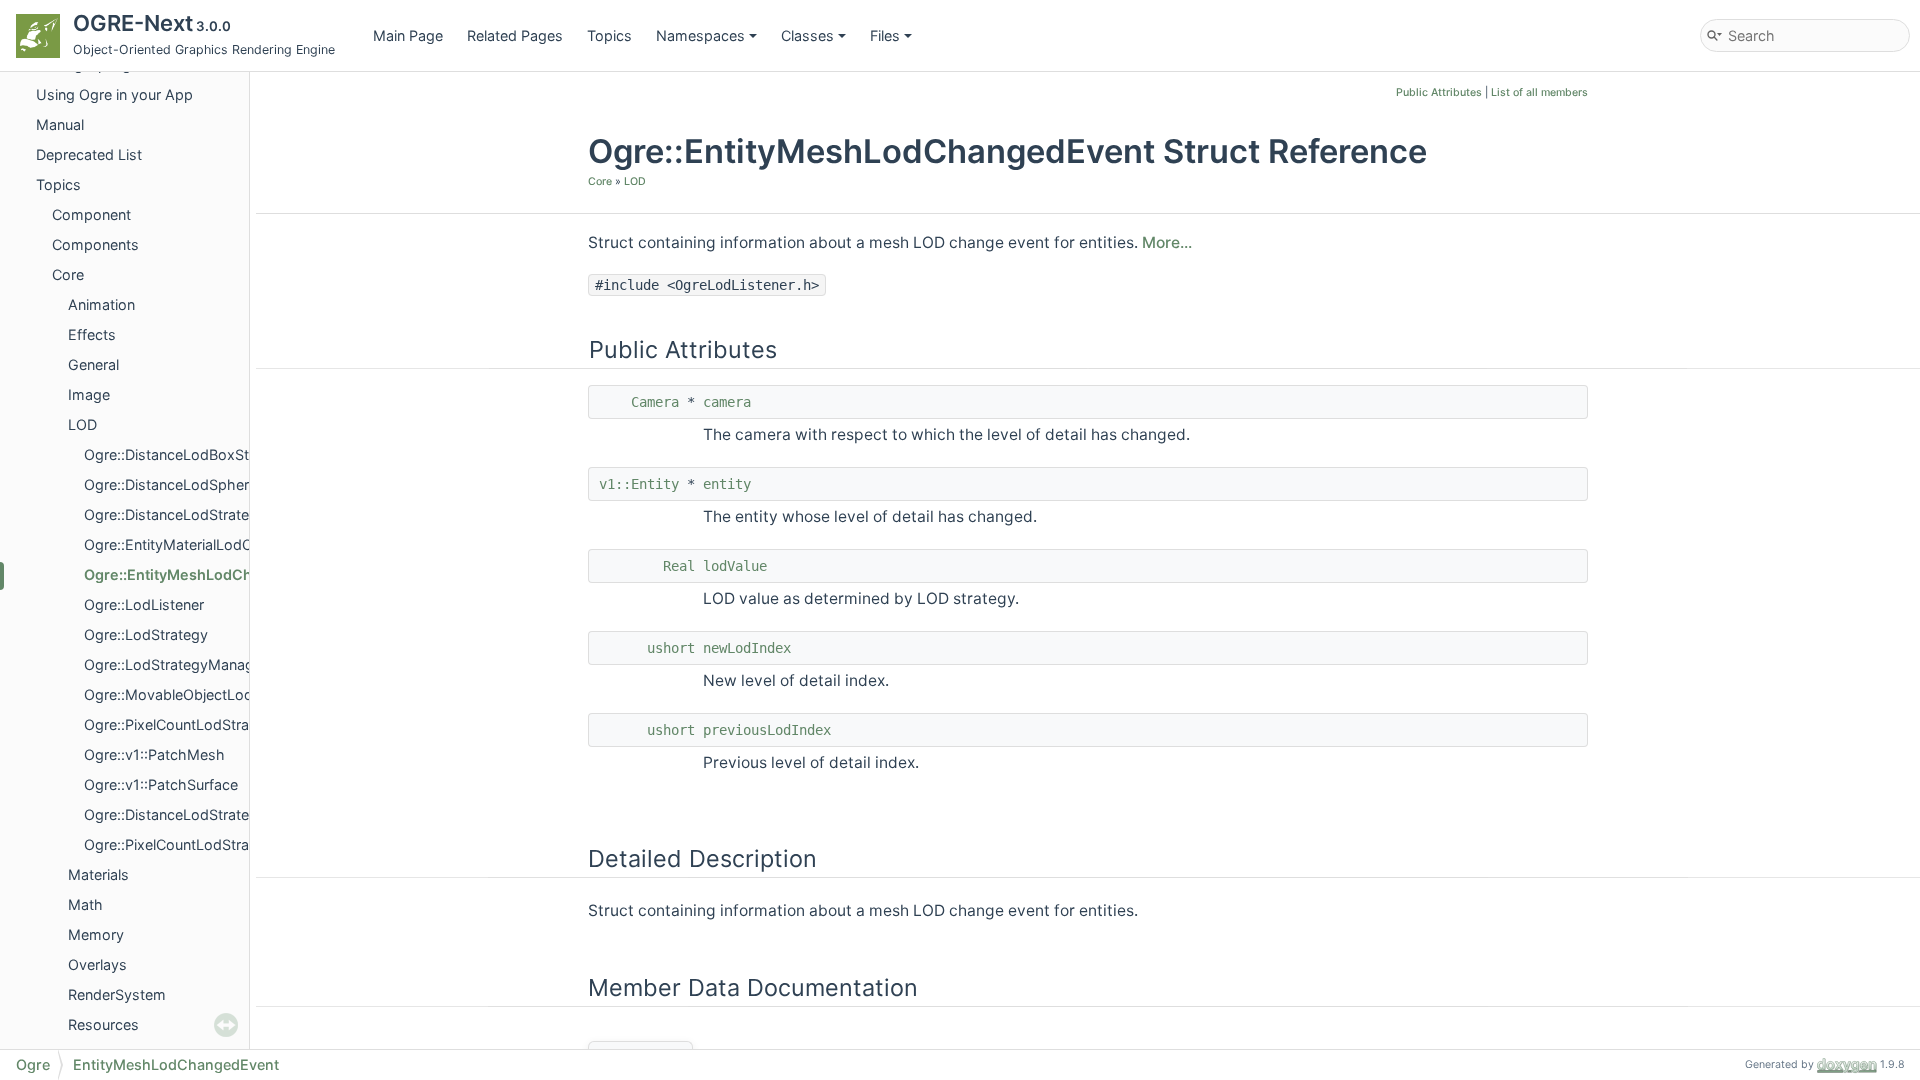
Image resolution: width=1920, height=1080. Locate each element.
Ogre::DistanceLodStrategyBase (191, 514)
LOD (82, 424)
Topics (609, 35)
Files (885, 35)
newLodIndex (747, 648)
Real (679, 566)
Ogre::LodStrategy (146, 634)
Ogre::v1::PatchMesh (154, 754)
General (93, 364)
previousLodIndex (767, 730)
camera (727, 402)
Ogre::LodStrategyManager (175, 664)
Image (89, 394)
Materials (98, 874)
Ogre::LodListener (144, 604)
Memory (96, 934)
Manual (60, 124)
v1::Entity (639, 484)
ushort (671, 648)
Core (68, 274)
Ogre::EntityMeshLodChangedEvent (210, 574)
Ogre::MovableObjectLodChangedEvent (218, 694)
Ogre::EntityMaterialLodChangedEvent (212, 544)
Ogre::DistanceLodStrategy (175, 814)
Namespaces (700, 35)
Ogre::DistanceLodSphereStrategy (199, 484)
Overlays (97, 964)
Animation (101, 304)
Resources (103, 1024)
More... (1167, 242)
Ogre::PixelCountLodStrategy (181, 844)
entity (727, 484)
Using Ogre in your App (114, 94)
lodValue (735, 566)
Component (91, 214)
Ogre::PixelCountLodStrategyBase (198, 724)
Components (95, 244)
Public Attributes (1439, 92)
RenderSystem (117, 994)
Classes (807, 35)
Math (85, 904)
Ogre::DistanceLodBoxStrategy (188, 454)
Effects (92, 334)
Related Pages (515, 35)
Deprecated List (89, 154)
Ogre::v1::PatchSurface (161, 784)
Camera (655, 402)
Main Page (408, 35)
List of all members (1539, 92)
